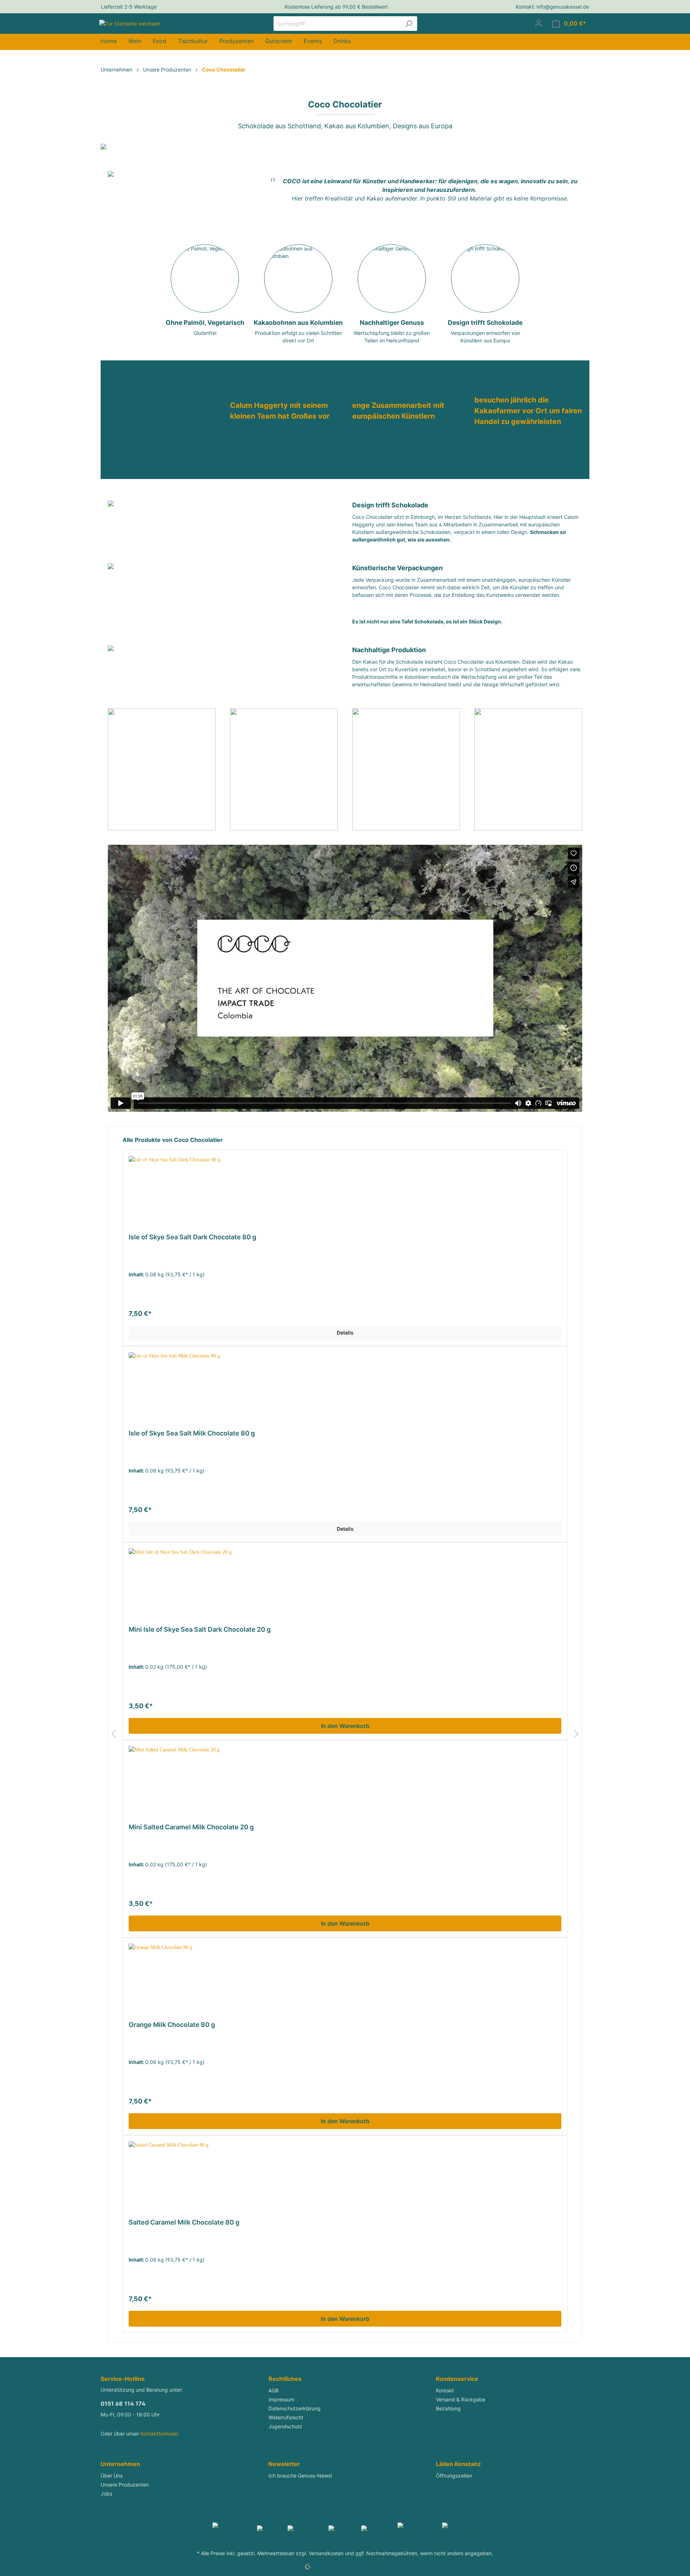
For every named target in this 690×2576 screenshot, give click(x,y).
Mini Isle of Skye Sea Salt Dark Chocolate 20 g (200, 1629)
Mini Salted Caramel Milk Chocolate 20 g (191, 1827)
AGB (273, 2390)
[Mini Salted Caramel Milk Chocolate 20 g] (345, 1782)
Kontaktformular (159, 2434)
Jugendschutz (285, 2426)
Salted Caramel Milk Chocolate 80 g (184, 2222)
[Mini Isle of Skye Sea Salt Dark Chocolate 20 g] (345, 1584)
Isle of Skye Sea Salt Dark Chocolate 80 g (192, 1237)
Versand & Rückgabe (461, 2399)
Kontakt (445, 2390)
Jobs (106, 2494)
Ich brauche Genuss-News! (300, 2476)
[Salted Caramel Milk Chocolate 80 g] (345, 2177)
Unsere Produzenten (125, 2485)
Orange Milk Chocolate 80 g (172, 2025)
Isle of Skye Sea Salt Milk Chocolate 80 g (192, 1433)
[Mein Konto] (539, 23)
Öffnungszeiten (454, 2476)
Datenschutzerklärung (295, 2408)
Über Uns (112, 2476)
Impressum (281, 2399)
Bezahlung (448, 2408)
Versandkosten (326, 2553)
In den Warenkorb (345, 1726)
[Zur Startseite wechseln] (130, 22)
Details (345, 1333)
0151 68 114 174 (123, 2404)
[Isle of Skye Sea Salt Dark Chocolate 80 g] (345, 1192)
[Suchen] (409, 24)
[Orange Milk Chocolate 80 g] (345, 1980)
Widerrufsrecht (286, 2417)
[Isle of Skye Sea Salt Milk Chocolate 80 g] (345, 1388)
